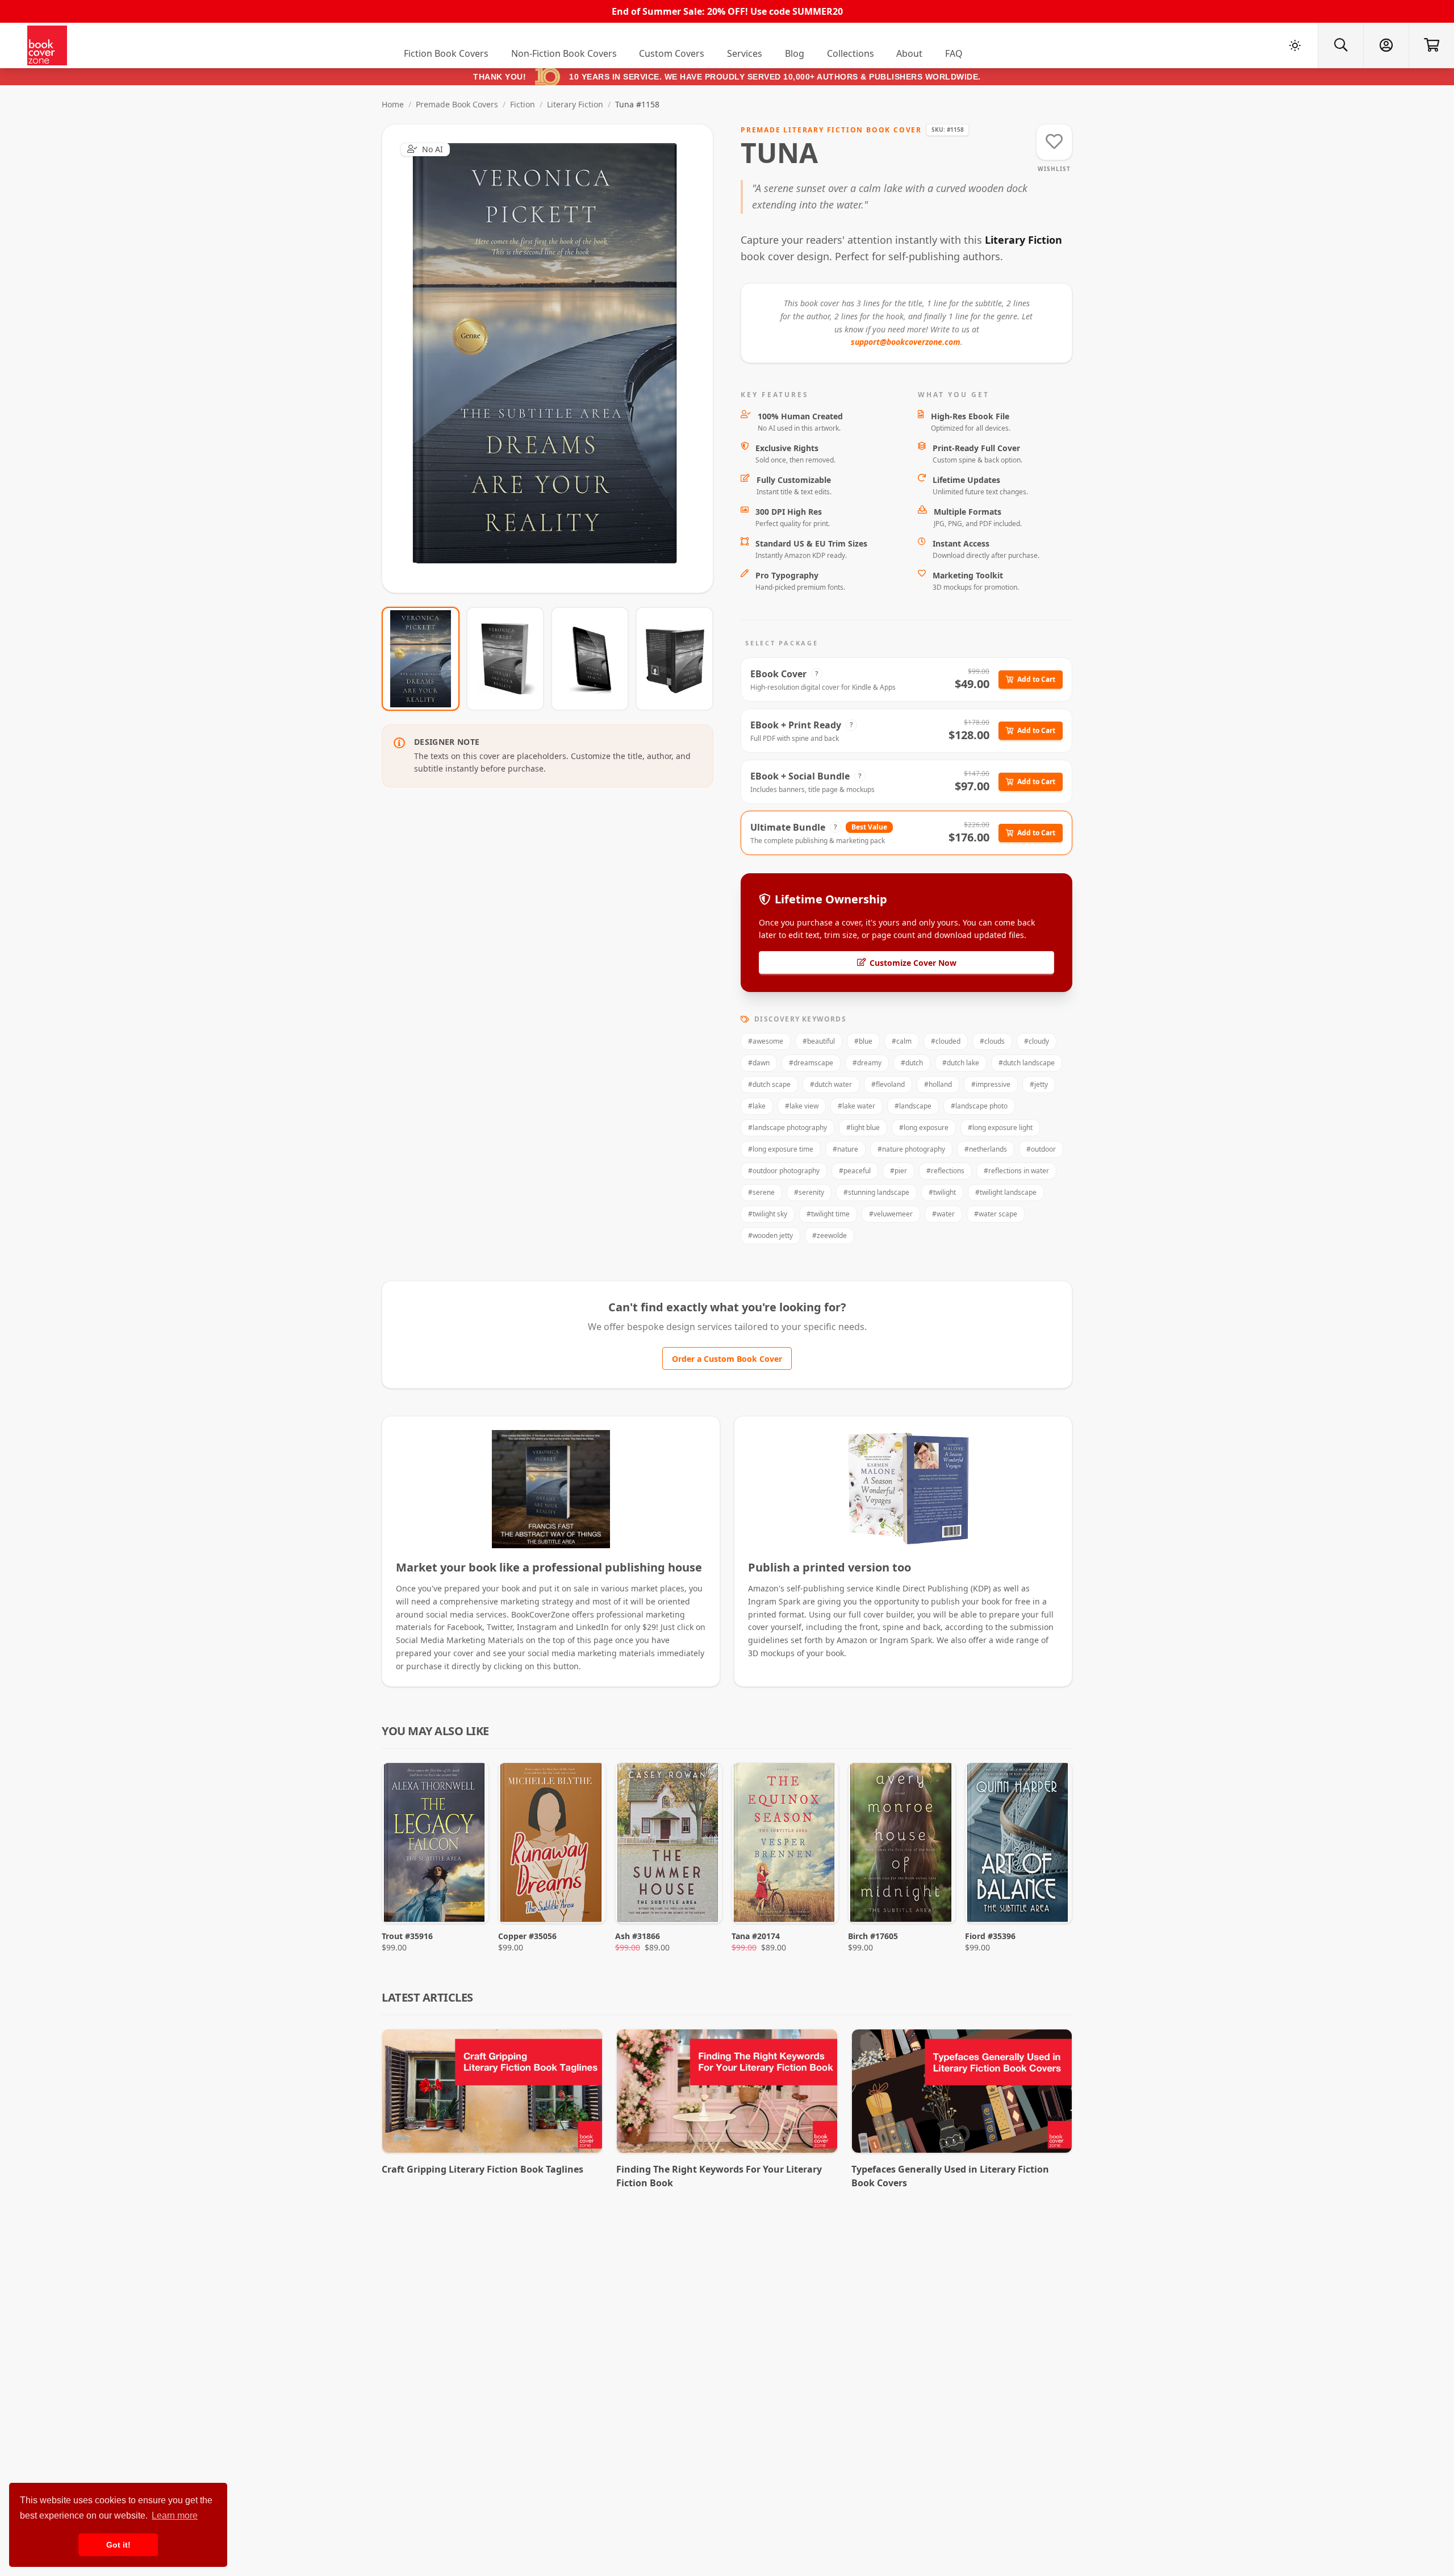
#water (943, 1214)
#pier (899, 1171)
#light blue (863, 1127)
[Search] (1340, 45)
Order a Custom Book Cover (727, 1359)
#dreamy (867, 1063)
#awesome (766, 1041)
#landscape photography (787, 1127)
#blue (863, 1041)
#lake (757, 1106)
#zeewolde (830, 1235)
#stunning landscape (876, 1192)
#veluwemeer (891, 1214)
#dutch (912, 1063)
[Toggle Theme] (1295, 45)
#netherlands (986, 1149)
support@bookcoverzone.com (906, 342)
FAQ (954, 53)
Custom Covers (672, 53)
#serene (761, 1192)
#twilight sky (768, 1214)
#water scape (996, 1214)
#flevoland (888, 1084)
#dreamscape (811, 1063)
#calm (902, 1041)
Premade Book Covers (457, 104)
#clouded (946, 1041)
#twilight (942, 1192)
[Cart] (1431, 45)
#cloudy (1037, 1041)
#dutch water (831, 1084)
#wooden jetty (770, 1235)
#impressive (991, 1084)
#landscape (913, 1106)
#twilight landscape (1006, 1192)
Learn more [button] (175, 2515)
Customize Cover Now (913, 963)
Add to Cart (1036, 679)
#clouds (992, 1041)
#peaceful (855, 1171)
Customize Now (555, 358)
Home (393, 104)
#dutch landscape (1027, 1063)
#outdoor (1041, 1149)
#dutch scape (769, 1084)
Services (745, 53)
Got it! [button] (118, 2545)
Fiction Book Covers (446, 53)
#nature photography (911, 1149)
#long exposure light (1000, 1127)
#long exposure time (781, 1149)
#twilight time (828, 1214)
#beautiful (819, 1041)
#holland (938, 1084)
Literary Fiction (575, 104)
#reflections (945, 1171)
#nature (845, 1149)
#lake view (802, 1106)
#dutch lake (961, 1063)
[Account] (1386, 45)
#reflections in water (1016, 1171)
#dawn (759, 1063)
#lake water (856, 1106)
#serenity (809, 1192)
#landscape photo (979, 1106)
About (909, 53)
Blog (795, 53)
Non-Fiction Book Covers (564, 53)
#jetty (1039, 1084)
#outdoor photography (784, 1171)
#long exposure (924, 1127)
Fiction (523, 104)
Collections (851, 53)
